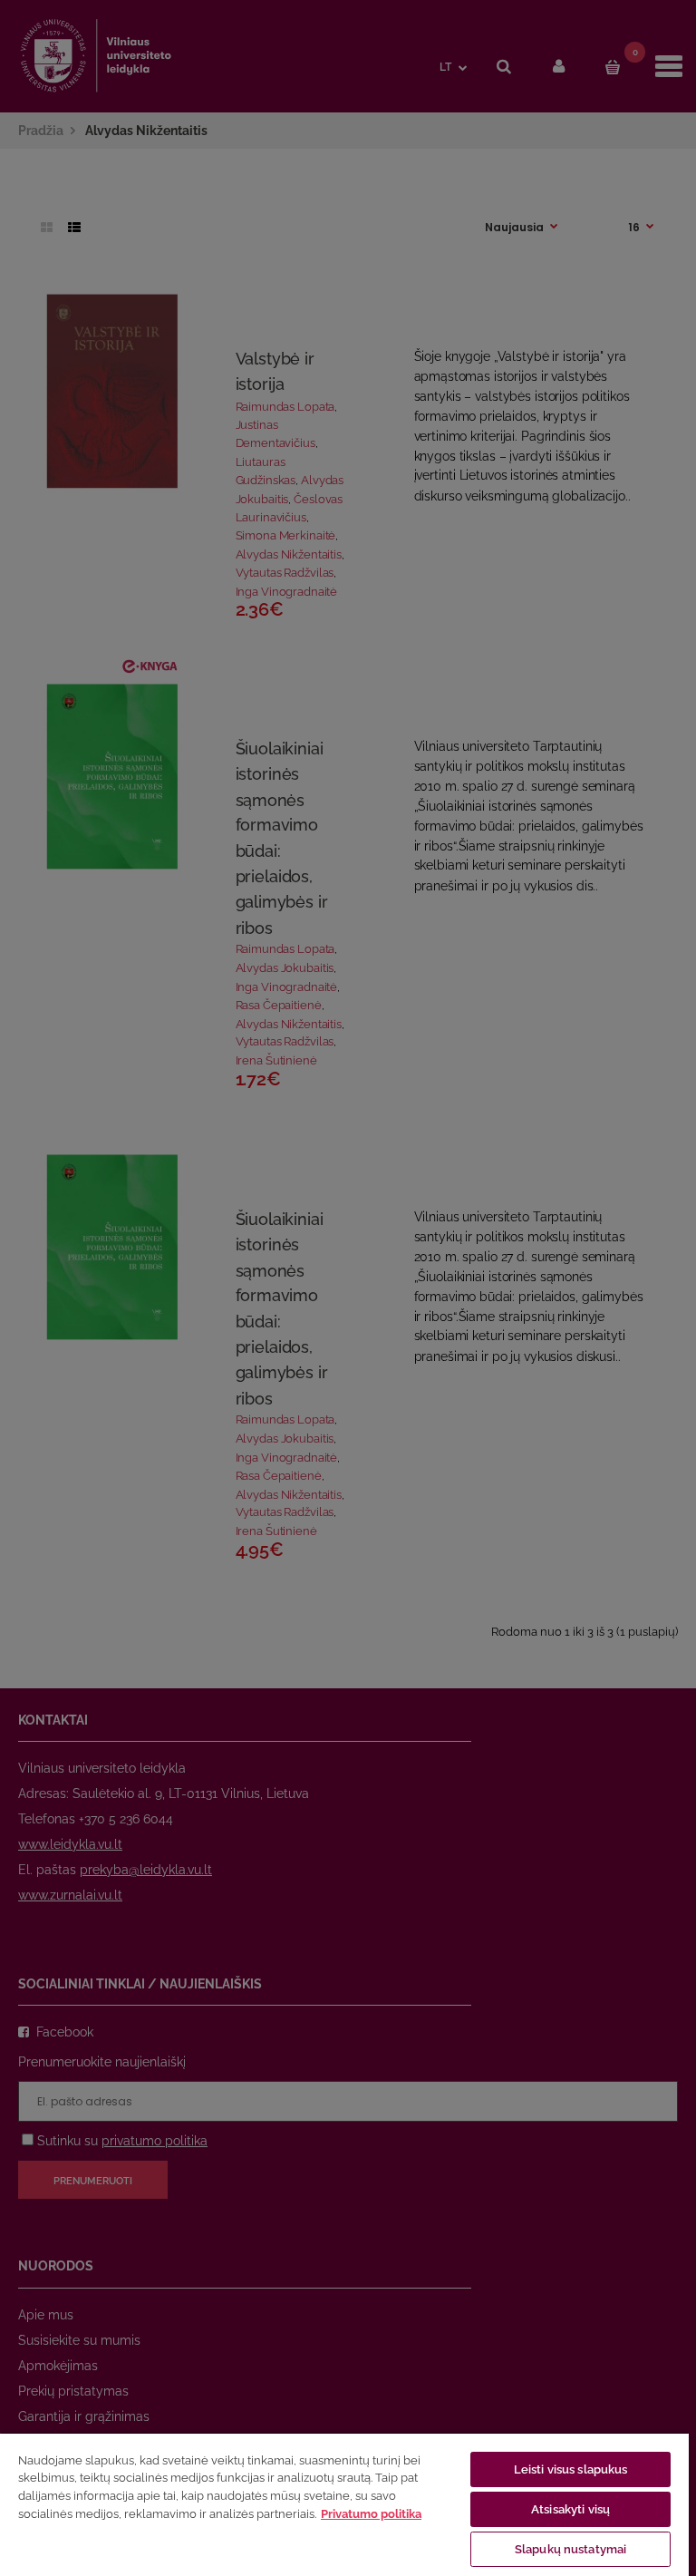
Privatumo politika (371, 2514)
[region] (344, 2504)
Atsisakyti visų (570, 2509)
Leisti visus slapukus (571, 2469)
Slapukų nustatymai (570, 2549)
